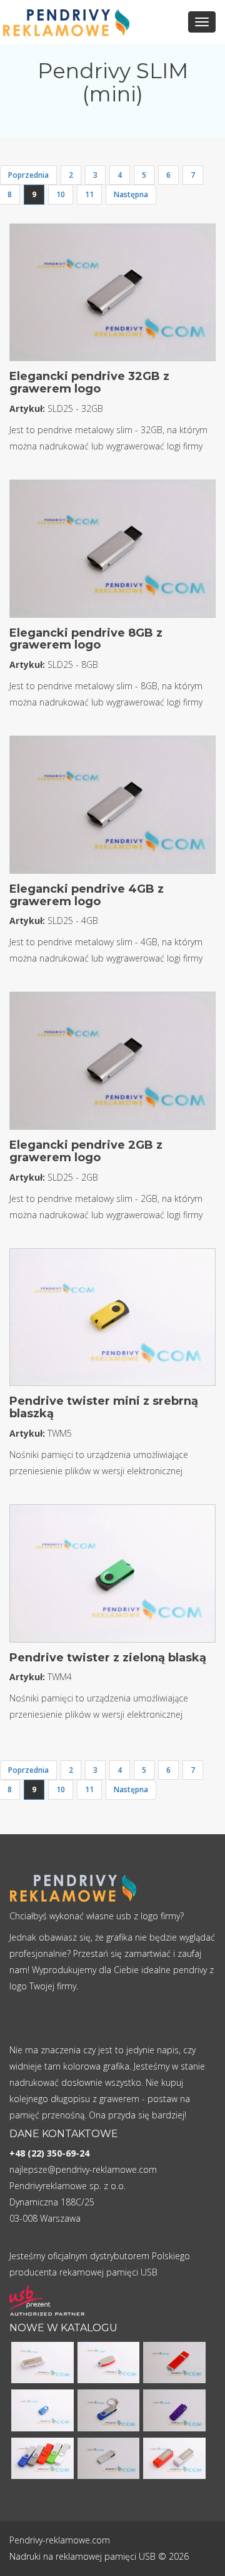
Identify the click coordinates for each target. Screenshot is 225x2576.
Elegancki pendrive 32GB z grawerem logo (89, 382)
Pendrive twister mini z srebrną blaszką (104, 1407)
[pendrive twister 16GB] (174, 2409)
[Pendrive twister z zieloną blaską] (112, 1577)
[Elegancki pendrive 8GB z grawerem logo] (112, 552)
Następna (131, 194)
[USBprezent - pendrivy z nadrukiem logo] (47, 2301)
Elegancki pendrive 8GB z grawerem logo (86, 639)
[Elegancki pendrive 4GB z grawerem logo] (112, 808)
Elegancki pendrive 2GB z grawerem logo (86, 1151)
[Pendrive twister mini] (42, 2409)
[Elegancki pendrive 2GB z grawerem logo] (112, 1065)
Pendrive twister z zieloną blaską (108, 1658)
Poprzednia (28, 175)
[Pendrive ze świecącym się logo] (42, 2362)
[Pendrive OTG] (42, 2457)
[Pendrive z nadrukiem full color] (174, 2362)
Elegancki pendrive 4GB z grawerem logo (87, 895)
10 (61, 194)
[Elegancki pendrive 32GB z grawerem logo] (112, 296)
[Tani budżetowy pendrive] (109, 2362)
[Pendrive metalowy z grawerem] (109, 2457)
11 (89, 194)
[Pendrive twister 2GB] (109, 2409)
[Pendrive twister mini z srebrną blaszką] (112, 1321)
